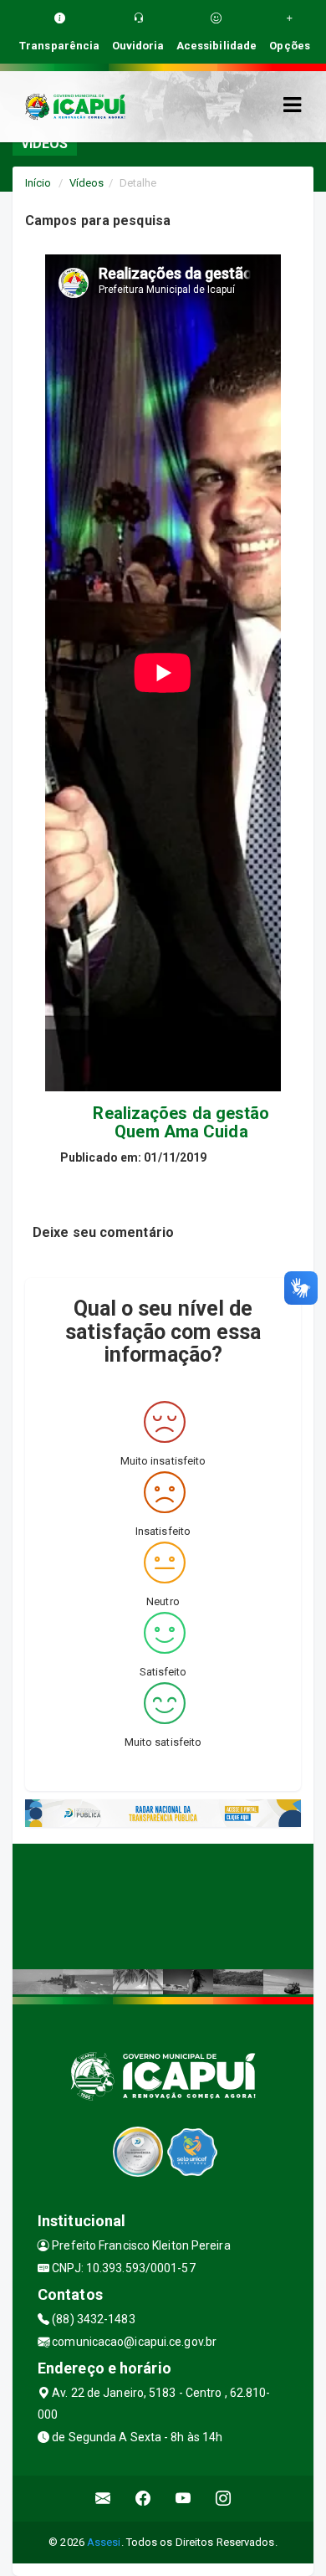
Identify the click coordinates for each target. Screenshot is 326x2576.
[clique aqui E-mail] (103, 2499)
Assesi (104, 2542)
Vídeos (87, 183)
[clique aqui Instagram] (224, 2499)
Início (38, 183)
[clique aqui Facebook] (143, 2499)
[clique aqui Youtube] (183, 2499)
